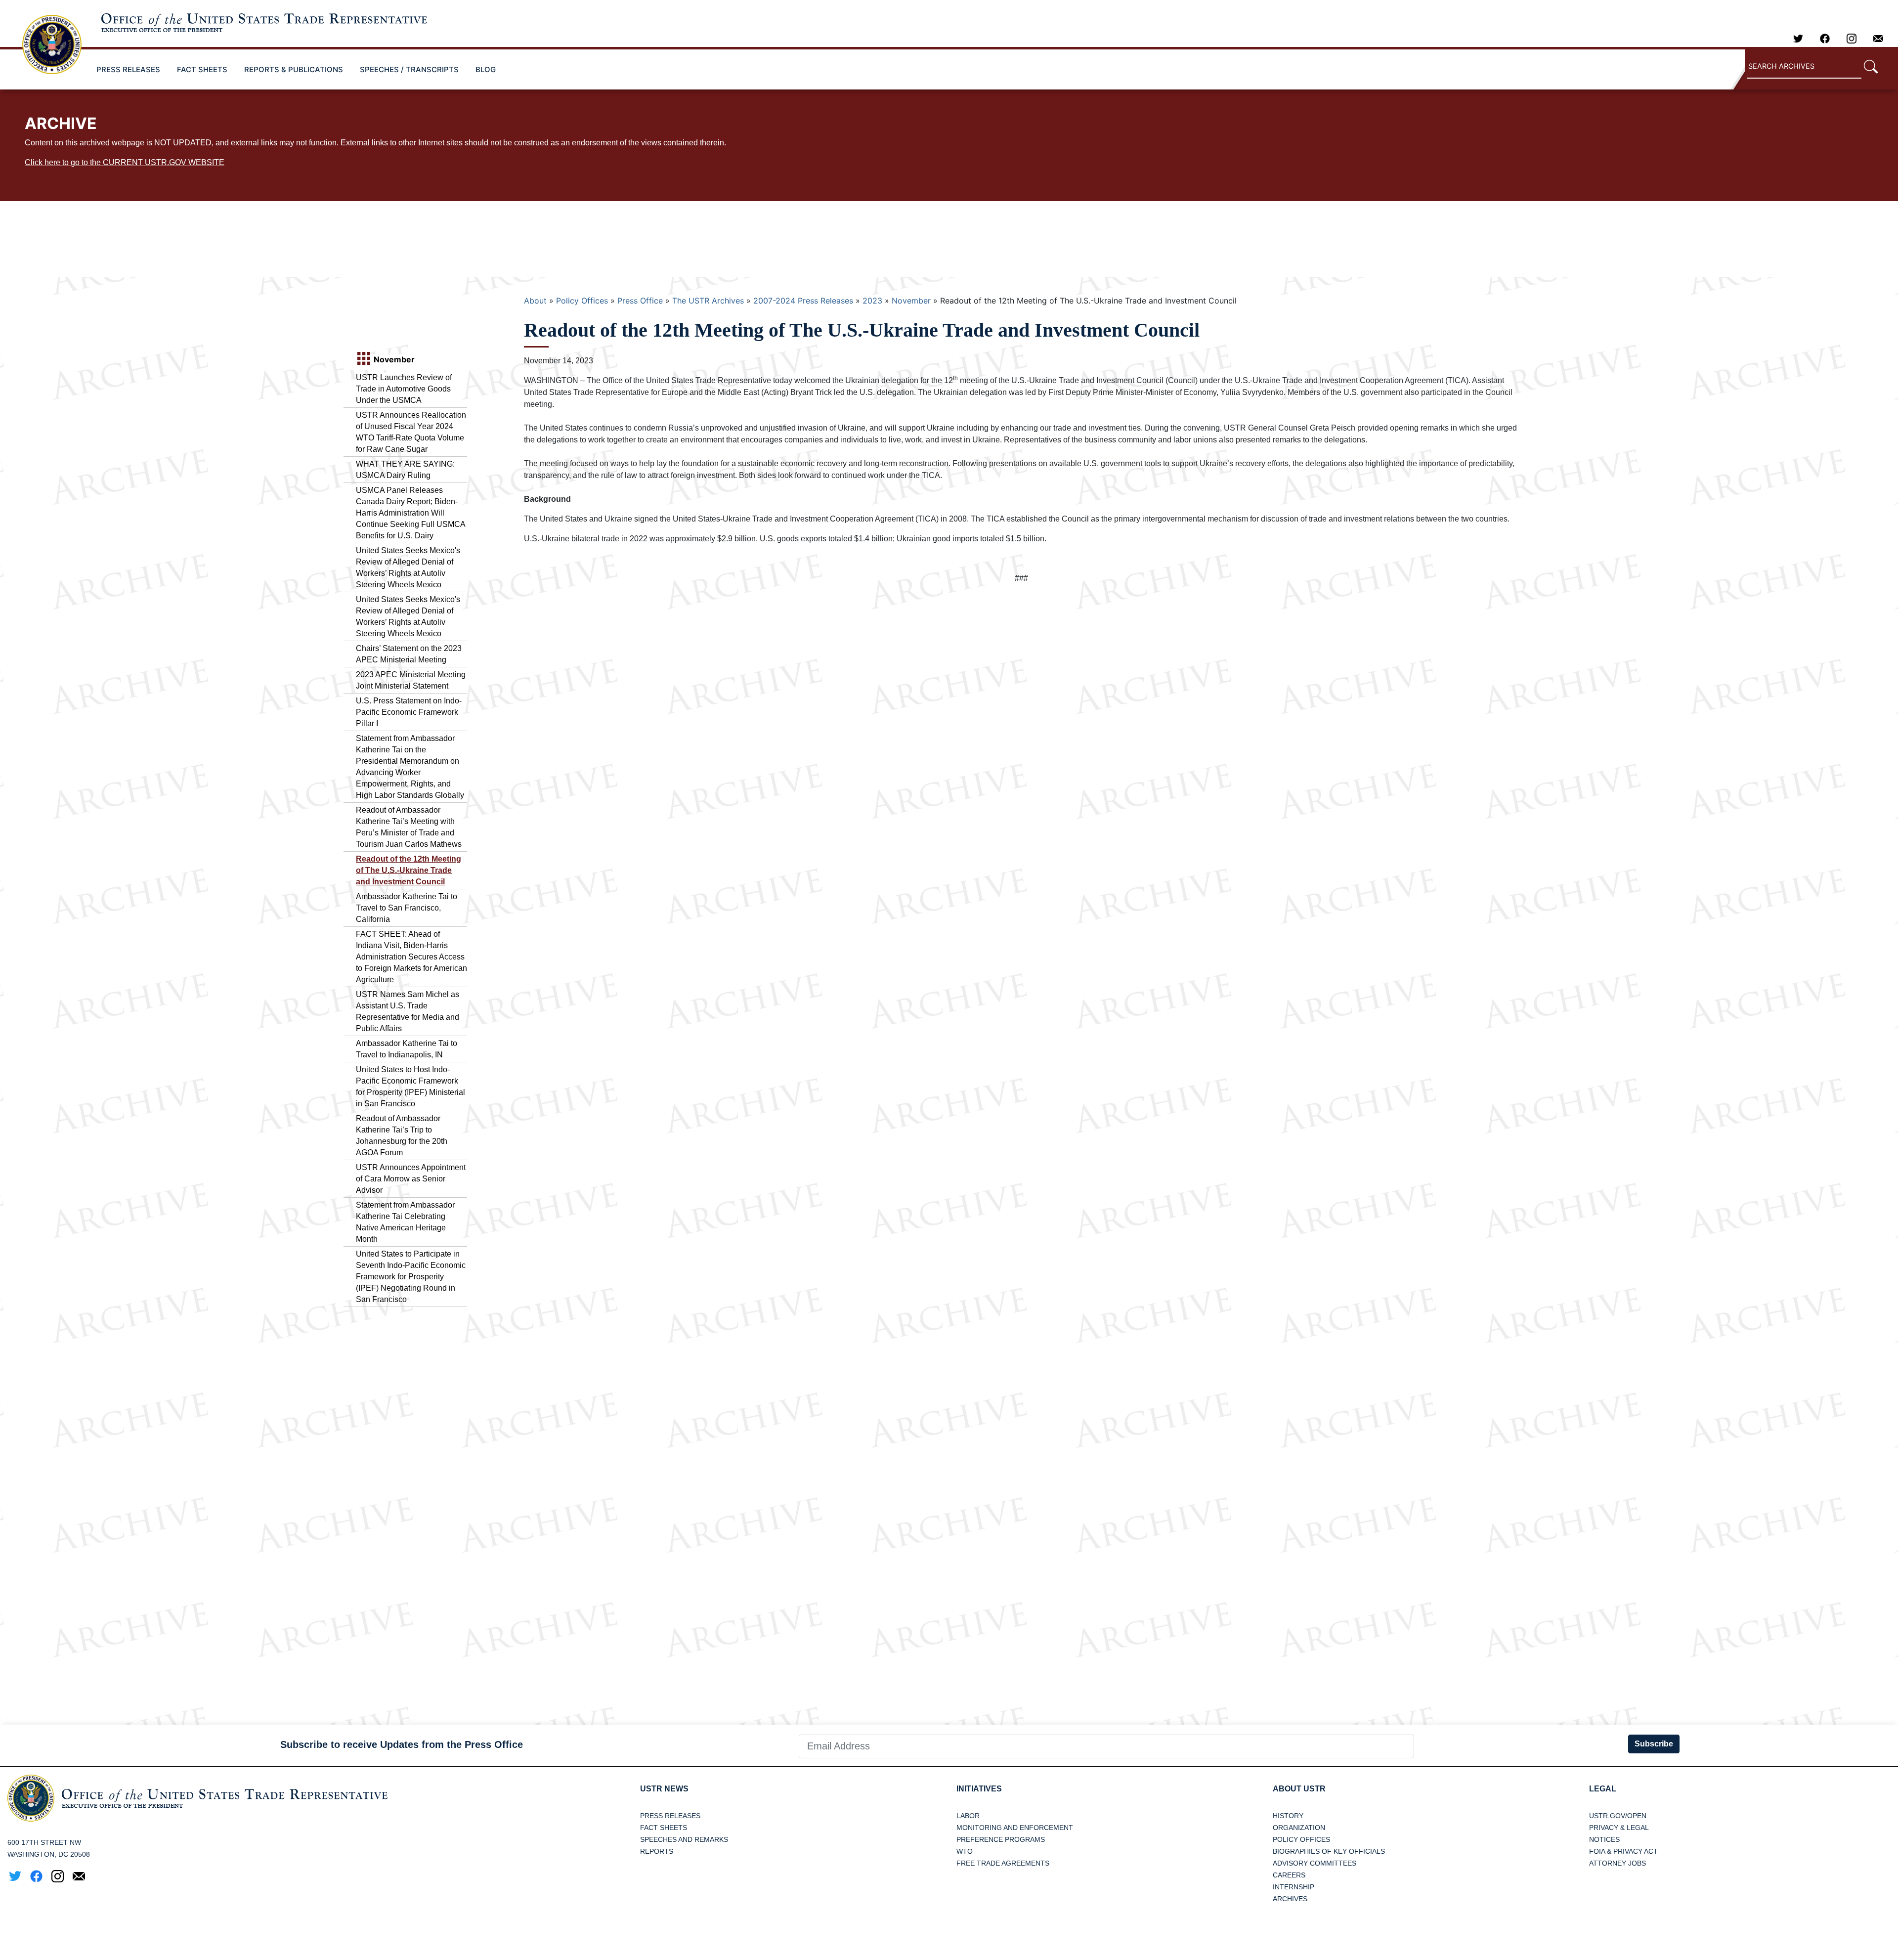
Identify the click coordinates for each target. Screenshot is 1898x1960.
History (1288, 1816)
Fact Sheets (664, 1828)
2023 (872, 301)
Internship (1294, 1887)
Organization (1299, 1828)
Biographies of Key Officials (1329, 1851)
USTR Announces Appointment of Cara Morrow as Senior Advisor (411, 1179)
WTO (965, 1851)
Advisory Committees (1315, 1863)
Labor (968, 1816)
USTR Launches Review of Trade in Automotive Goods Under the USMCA (404, 389)
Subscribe (1654, 1744)
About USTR (1299, 1789)
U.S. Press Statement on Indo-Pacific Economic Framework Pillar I (409, 712)
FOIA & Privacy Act (1623, 1851)
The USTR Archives (708, 301)
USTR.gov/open (1618, 1816)
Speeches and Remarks (684, 1839)
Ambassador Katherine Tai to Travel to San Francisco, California (407, 908)
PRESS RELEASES (128, 69)
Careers (1289, 1875)
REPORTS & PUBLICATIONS (294, 69)
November (911, 301)
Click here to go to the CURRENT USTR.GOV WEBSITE (125, 162)
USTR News (664, 1789)
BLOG (486, 69)
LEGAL (1603, 1789)
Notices (1604, 1839)
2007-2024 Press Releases (803, 301)
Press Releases (670, 1816)
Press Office (640, 301)
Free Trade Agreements (1003, 1863)
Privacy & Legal (1619, 1828)
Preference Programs (1001, 1839)
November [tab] (393, 359)
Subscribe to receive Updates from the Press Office (402, 1744)
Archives (1290, 1899)
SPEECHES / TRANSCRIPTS (409, 69)
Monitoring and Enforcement (1015, 1828)
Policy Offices (582, 301)
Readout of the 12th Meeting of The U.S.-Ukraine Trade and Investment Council (409, 870)
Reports (657, 1851)
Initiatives (979, 1789)
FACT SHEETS (202, 69)
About (535, 301)
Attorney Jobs (1618, 1863)
